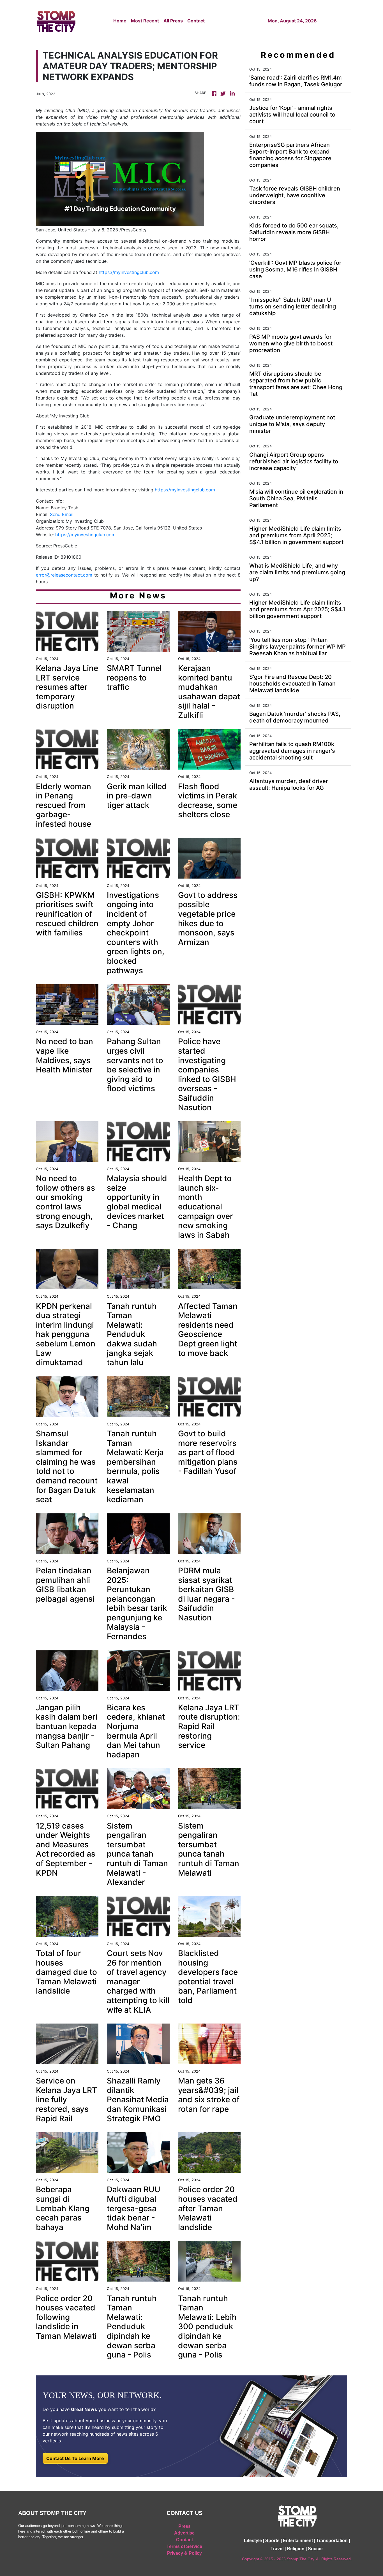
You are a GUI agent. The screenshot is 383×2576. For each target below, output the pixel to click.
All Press (173, 21)
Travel (277, 2549)
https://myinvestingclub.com (129, 272)
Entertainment (298, 2541)
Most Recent (145, 21)
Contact (196, 21)
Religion (296, 2549)
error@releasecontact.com (64, 575)
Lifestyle (253, 2541)
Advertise (184, 2533)
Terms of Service (184, 2546)
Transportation (332, 2541)
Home (120, 21)
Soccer (315, 2549)
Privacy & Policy (184, 2553)
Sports (272, 2541)
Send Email (62, 514)
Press (184, 2526)
